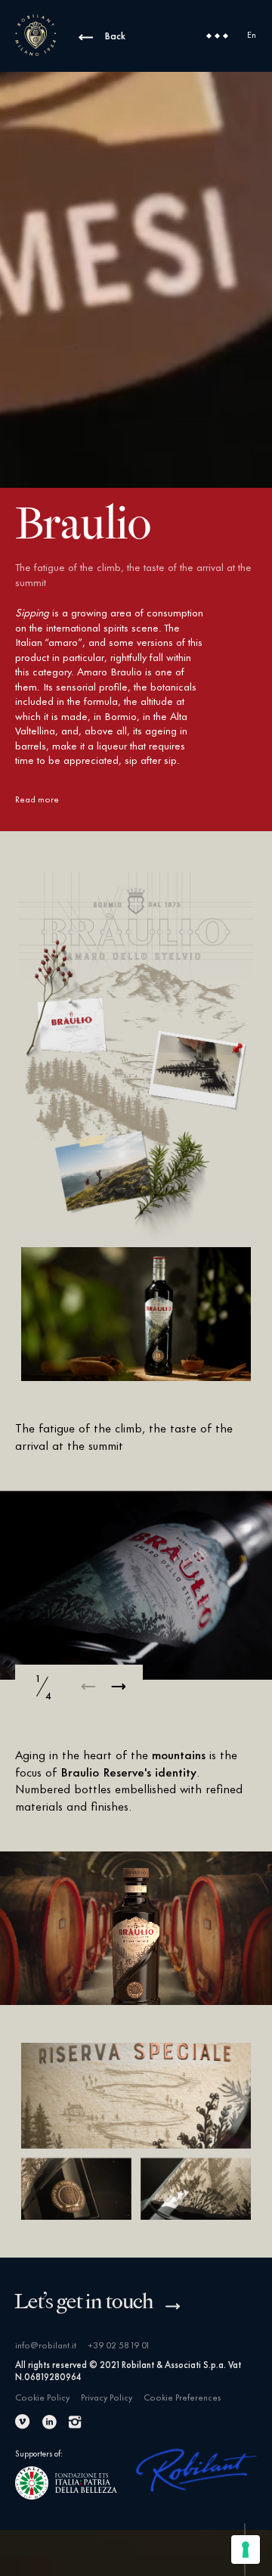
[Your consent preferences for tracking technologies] (246, 2550)
